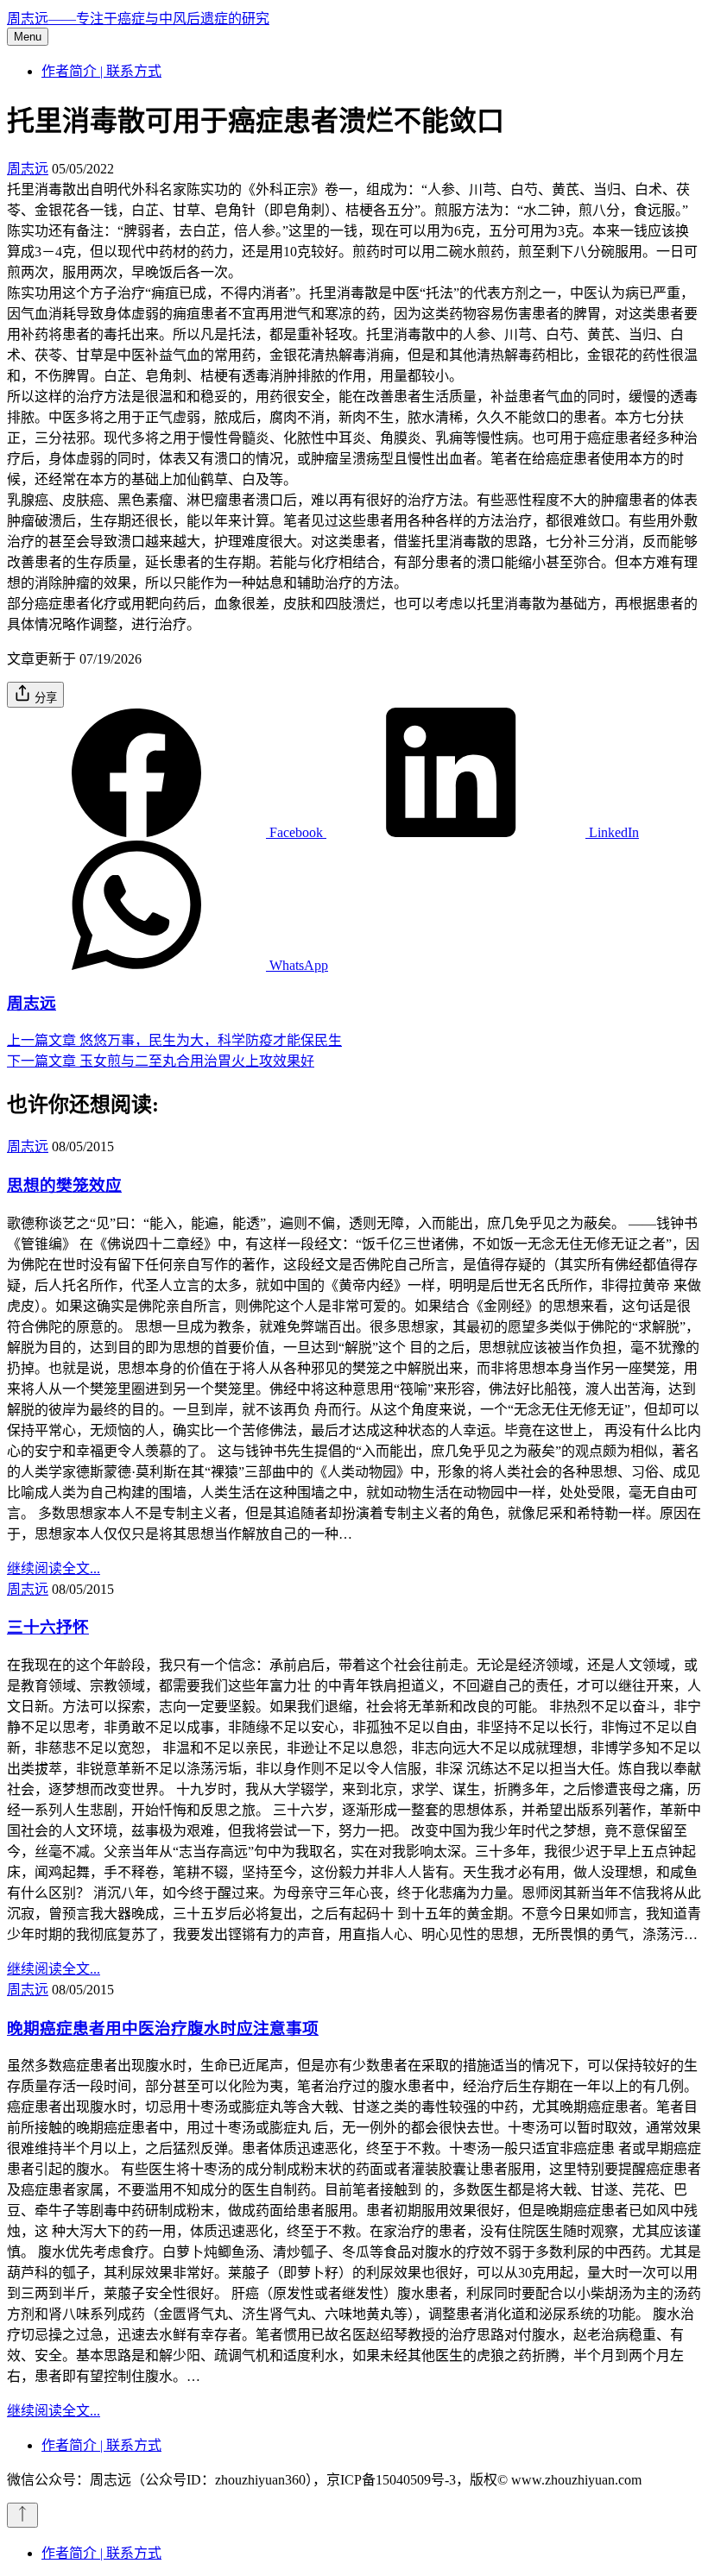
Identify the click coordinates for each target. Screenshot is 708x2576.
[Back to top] (22, 2515)
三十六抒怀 (48, 1627)
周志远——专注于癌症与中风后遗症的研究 (138, 19)
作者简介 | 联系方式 (101, 71)
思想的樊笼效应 (64, 1185)
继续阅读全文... (54, 1568)
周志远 (28, 169)
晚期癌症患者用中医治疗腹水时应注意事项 (163, 2028)
